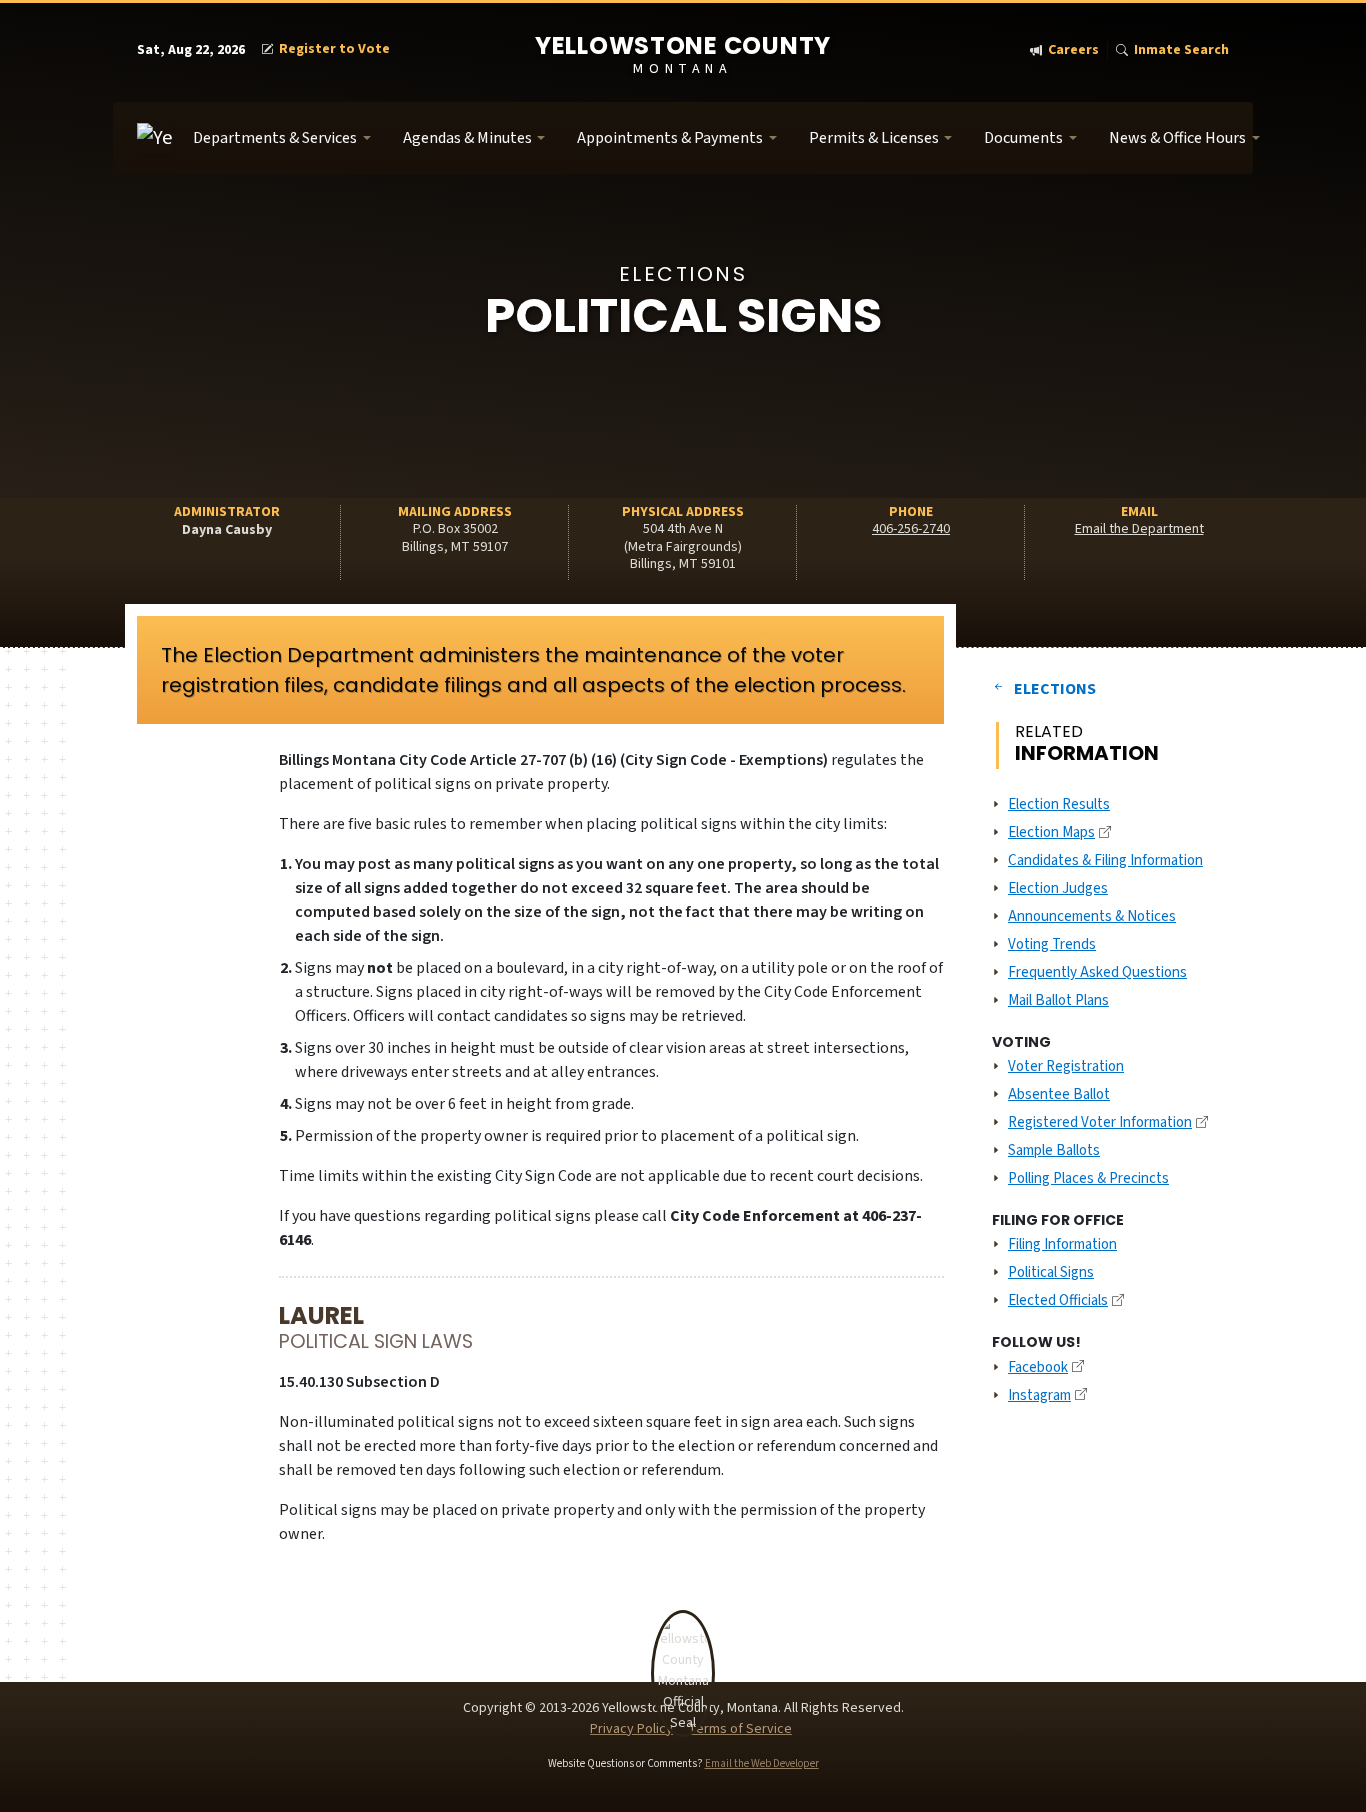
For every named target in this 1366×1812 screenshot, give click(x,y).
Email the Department (1139, 529)
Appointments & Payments (670, 138)
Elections (1055, 689)
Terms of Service (740, 1729)
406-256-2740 (911, 529)
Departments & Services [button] (275, 138)
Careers (1073, 50)
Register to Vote (334, 49)
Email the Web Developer (762, 1763)
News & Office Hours (1177, 138)
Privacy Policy (631, 1729)
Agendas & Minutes (467, 138)
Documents (1023, 138)
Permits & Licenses (874, 138)
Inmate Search (1181, 50)
